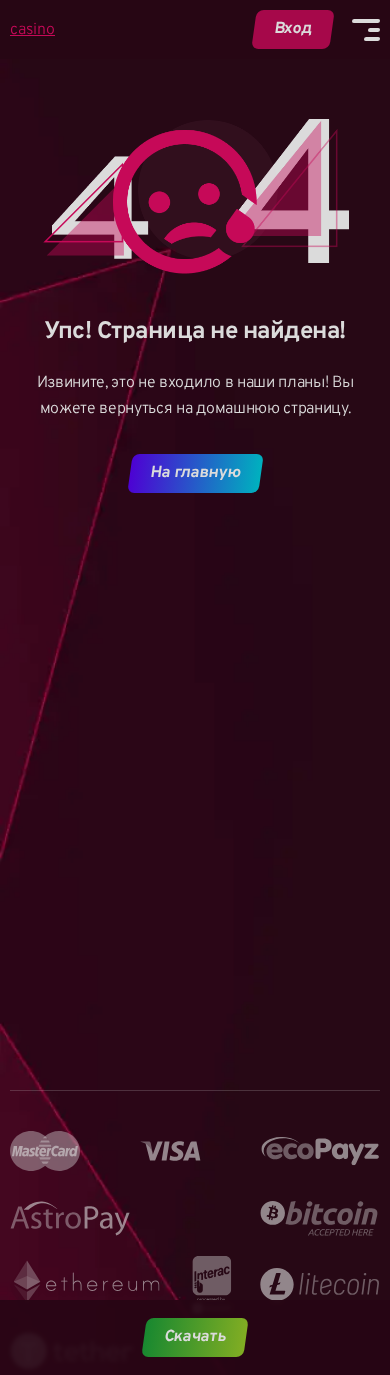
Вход (293, 29)
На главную (195, 473)
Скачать (195, 1337)
